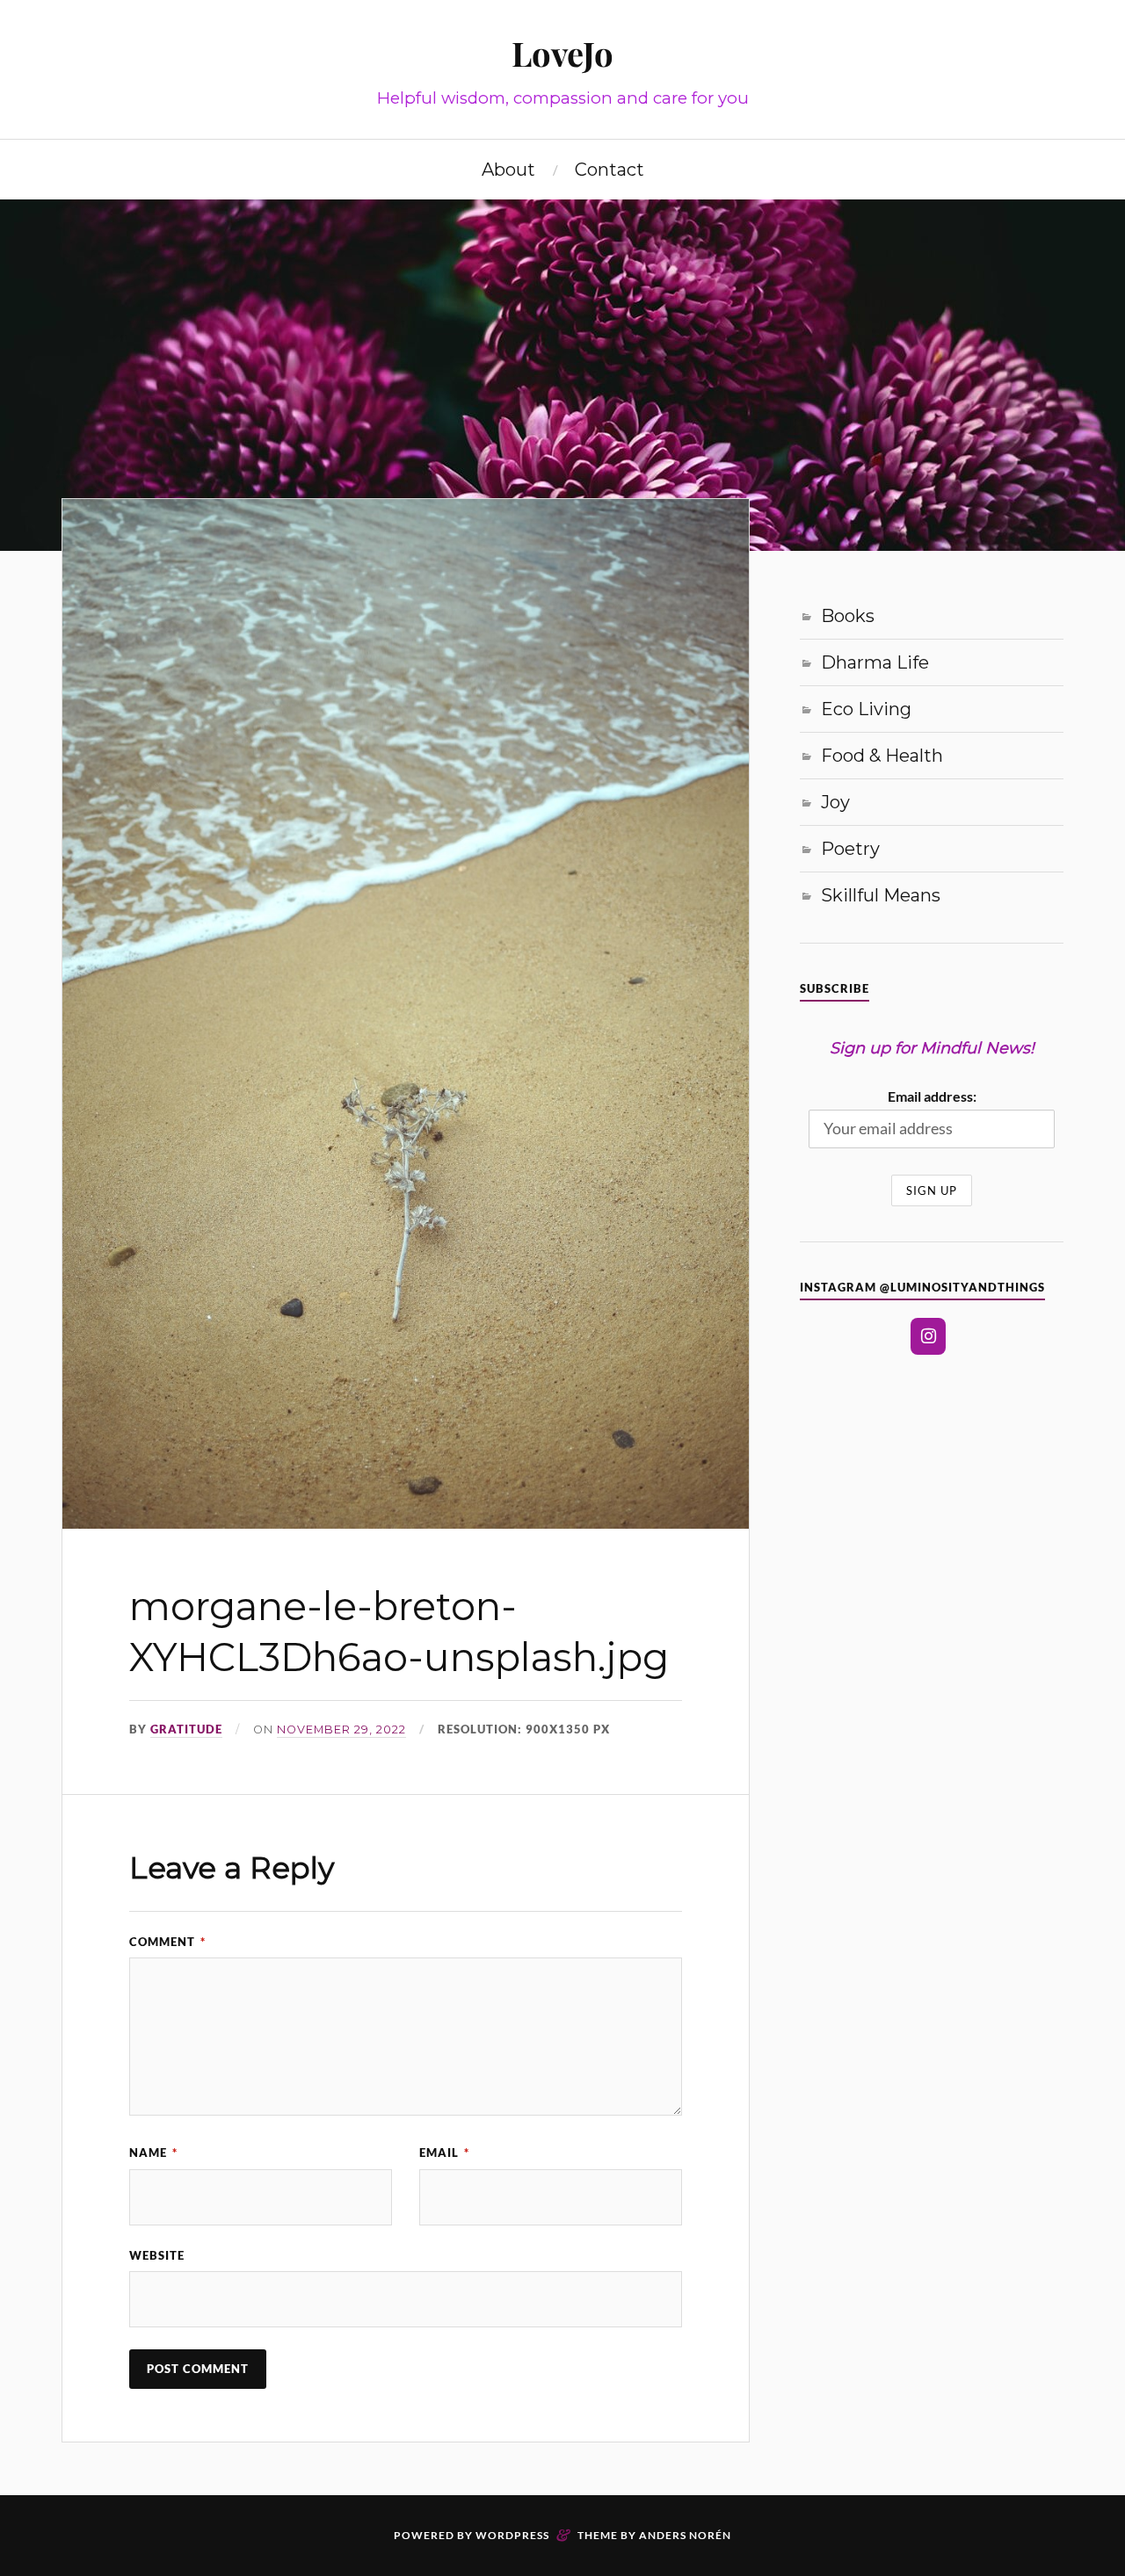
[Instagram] (928, 1336)
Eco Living (866, 709)
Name (153, 2153)
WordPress (512, 2535)
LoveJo (562, 53)
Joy (835, 802)
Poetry (850, 849)
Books (848, 616)
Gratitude (186, 1729)
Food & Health (882, 756)
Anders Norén (685, 2535)
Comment (167, 1942)
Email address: (932, 1096)
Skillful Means (881, 895)
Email (444, 2153)
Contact (610, 170)
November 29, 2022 (341, 1729)
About (508, 170)
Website (157, 2255)
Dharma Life (875, 662)
